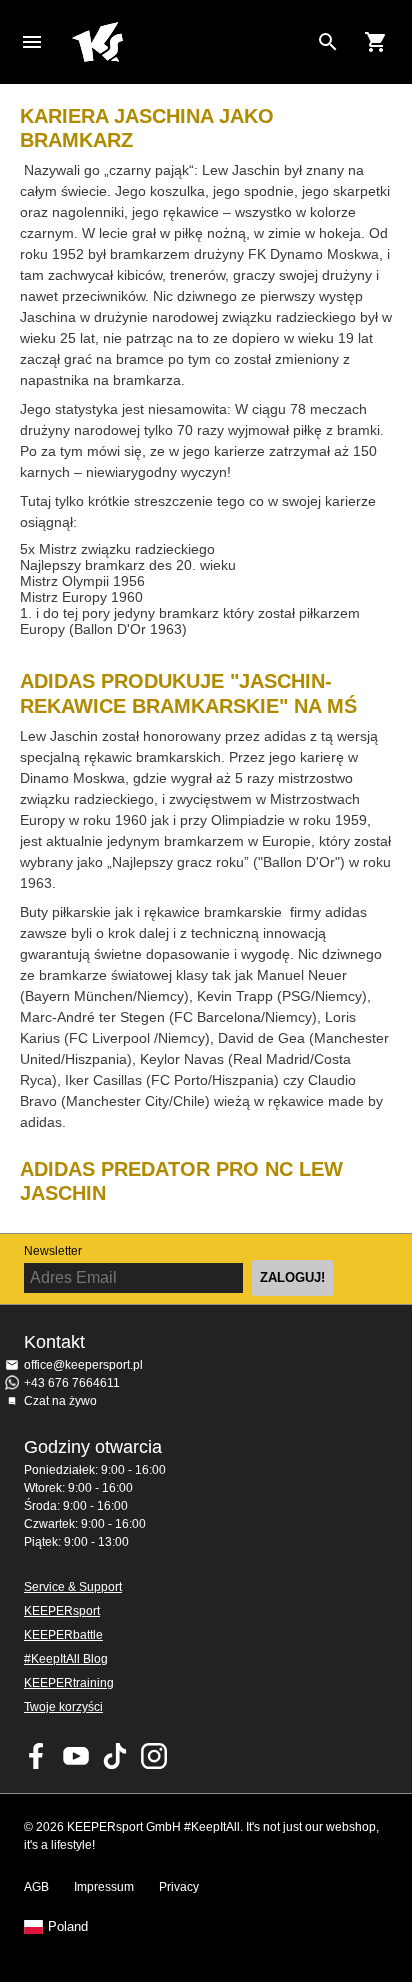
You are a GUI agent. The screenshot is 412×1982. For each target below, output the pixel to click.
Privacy (179, 1887)
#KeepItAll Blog (66, 1659)
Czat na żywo (60, 1401)
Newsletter (53, 1251)
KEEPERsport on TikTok (115, 1756)
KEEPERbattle (63, 1635)
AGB (36, 1887)
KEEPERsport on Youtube (76, 1756)
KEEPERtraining (69, 1683)
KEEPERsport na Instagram (154, 1756)
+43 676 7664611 (72, 1383)
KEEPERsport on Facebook (37, 1756)
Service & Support (73, 1587)
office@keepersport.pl (83, 1365)
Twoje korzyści (63, 1707)
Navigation (32, 42)
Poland (68, 1927)
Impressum (104, 1887)
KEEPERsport (62, 1611)
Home (190, 42)
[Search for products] (328, 42)
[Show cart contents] (376, 42)
